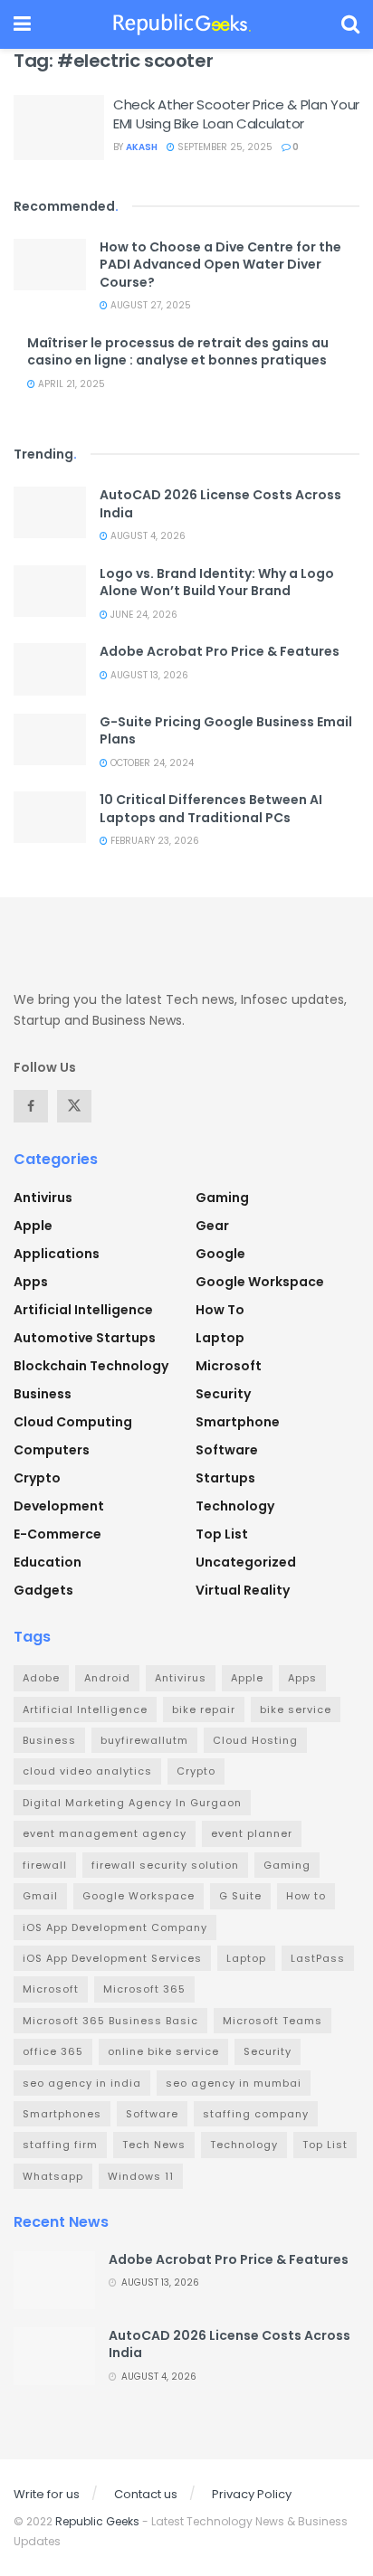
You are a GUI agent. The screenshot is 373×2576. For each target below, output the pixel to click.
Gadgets (43, 1590)
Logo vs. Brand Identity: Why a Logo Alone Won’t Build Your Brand (217, 582)
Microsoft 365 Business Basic (110, 2021)
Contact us (146, 2494)
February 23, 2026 (153, 841)
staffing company (256, 2114)
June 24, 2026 (143, 615)
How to (220, 1310)
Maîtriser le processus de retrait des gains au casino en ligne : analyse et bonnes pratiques (178, 352)
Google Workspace (260, 1282)
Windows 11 (141, 2176)
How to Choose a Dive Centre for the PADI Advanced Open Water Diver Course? (220, 265)
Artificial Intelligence (83, 1310)
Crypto (37, 1478)
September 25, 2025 (224, 147)
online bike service (163, 2051)
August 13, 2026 (148, 675)
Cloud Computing (73, 1422)
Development (59, 1506)
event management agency (105, 1833)
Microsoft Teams (273, 2021)
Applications (57, 1254)
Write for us (47, 2494)
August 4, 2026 (147, 536)
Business (43, 1394)
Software (227, 1450)
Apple (33, 1226)
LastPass (318, 1958)
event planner (252, 1833)
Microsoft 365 (144, 1989)
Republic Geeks (97, 2521)
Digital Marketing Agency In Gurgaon (132, 1803)
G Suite (240, 1896)
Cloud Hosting (255, 1740)
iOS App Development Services (112, 1958)
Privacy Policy (252, 2494)
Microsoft (229, 1366)
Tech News (154, 2145)
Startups (225, 1478)
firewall (45, 1865)
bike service (296, 1709)
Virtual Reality (243, 1590)
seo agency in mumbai (234, 2083)
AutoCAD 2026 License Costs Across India (220, 504)
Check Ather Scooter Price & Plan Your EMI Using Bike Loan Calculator (236, 114)
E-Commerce (57, 1534)
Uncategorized (246, 1562)
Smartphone (238, 1422)
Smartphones (62, 2114)
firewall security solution (165, 1865)
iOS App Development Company (115, 1927)
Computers (52, 1450)
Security (223, 1394)
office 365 (53, 2051)
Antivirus (43, 1198)
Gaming (222, 1198)
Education (48, 1562)
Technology (235, 1506)
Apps (31, 1282)
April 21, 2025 (70, 384)
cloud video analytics (87, 1771)
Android (107, 1678)
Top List (222, 1534)
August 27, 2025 (149, 305)
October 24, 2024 (151, 763)
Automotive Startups (85, 1338)
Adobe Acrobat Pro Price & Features (220, 651)
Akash (142, 147)
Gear (212, 1226)
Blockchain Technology (91, 1366)
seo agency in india (82, 2083)
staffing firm (60, 2145)
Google (220, 1254)
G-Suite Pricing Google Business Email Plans (226, 731)
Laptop (220, 1338)
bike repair (204, 1709)
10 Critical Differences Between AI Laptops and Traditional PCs (211, 809)
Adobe (41, 1678)
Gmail (40, 1896)
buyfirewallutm (144, 1740)
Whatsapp (53, 2176)
